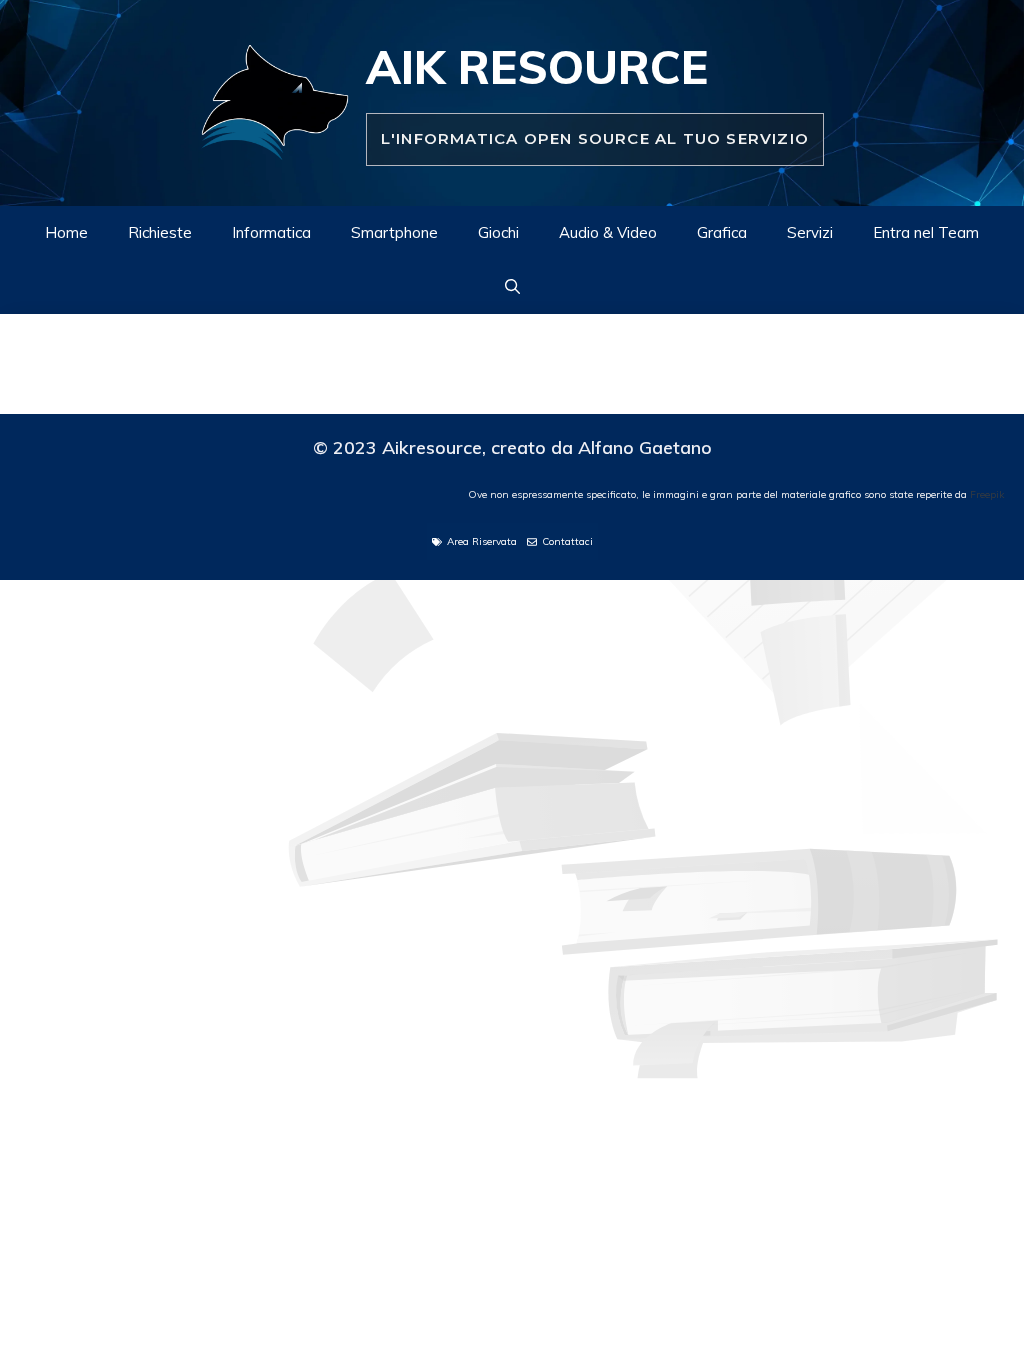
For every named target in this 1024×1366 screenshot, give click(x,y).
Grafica (722, 232)
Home (66, 232)
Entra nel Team (926, 232)
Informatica (271, 232)
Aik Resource (537, 67)
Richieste (160, 232)
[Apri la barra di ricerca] (512, 287)
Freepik (987, 494)
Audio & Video (608, 232)
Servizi (810, 232)
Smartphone (394, 232)
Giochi (498, 232)
